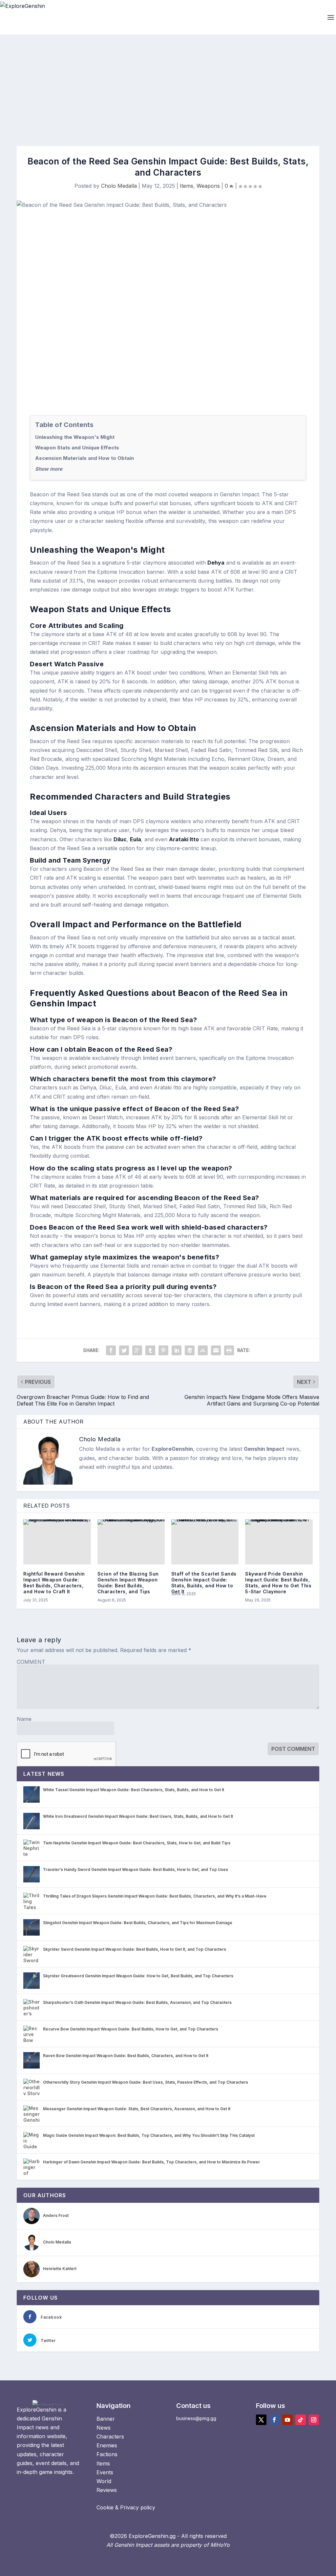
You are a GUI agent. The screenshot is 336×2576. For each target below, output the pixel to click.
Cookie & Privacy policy (126, 2507)
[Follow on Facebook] (274, 2420)
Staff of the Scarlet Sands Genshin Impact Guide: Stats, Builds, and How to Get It (204, 1583)
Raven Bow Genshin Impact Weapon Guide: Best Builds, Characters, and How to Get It (126, 2056)
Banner (106, 2419)
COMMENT (31, 1662)
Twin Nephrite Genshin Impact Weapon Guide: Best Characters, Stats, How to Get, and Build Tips (137, 1843)
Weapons (208, 186)
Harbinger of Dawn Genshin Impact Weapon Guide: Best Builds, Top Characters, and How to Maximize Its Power (151, 2162)
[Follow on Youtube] (287, 2420)
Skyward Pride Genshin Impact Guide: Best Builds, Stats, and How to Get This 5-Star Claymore (278, 1583)
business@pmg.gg (196, 2418)
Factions (107, 2454)
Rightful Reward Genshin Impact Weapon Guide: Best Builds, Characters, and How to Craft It (54, 1583)
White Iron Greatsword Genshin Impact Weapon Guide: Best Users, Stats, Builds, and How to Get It (138, 1816)
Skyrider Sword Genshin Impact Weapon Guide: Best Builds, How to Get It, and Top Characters (135, 1949)
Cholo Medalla (119, 186)
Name (24, 1719)
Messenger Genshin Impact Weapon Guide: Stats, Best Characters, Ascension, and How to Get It (137, 2109)
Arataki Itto (184, 839)
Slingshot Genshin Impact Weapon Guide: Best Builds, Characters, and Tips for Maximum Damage (138, 1923)
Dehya (216, 563)
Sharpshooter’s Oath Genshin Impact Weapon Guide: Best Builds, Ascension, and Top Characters (137, 2002)
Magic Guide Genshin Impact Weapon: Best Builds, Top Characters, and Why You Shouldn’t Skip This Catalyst (149, 2135)
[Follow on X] (261, 2420)
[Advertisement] (168, 84)
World (104, 2481)
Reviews (107, 2490)
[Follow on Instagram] (314, 2420)
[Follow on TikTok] (301, 2420)
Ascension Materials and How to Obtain (84, 458)
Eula (136, 839)
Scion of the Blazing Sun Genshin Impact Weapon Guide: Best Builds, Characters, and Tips (128, 1583)
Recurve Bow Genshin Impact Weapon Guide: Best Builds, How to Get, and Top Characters (131, 2029)
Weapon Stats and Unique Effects (77, 448)
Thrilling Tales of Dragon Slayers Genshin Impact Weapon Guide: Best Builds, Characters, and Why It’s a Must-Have (155, 1896)
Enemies (107, 2445)
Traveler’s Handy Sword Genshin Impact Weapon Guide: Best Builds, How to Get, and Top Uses (136, 1869)
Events (105, 2472)
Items (187, 186)
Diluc (120, 839)
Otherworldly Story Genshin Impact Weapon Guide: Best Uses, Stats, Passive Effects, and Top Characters (146, 2082)
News (104, 2428)
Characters (110, 2436)
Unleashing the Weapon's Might (75, 437)
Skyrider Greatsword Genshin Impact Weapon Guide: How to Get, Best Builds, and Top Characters (138, 1976)
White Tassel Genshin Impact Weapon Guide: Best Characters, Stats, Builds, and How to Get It (134, 1790)
